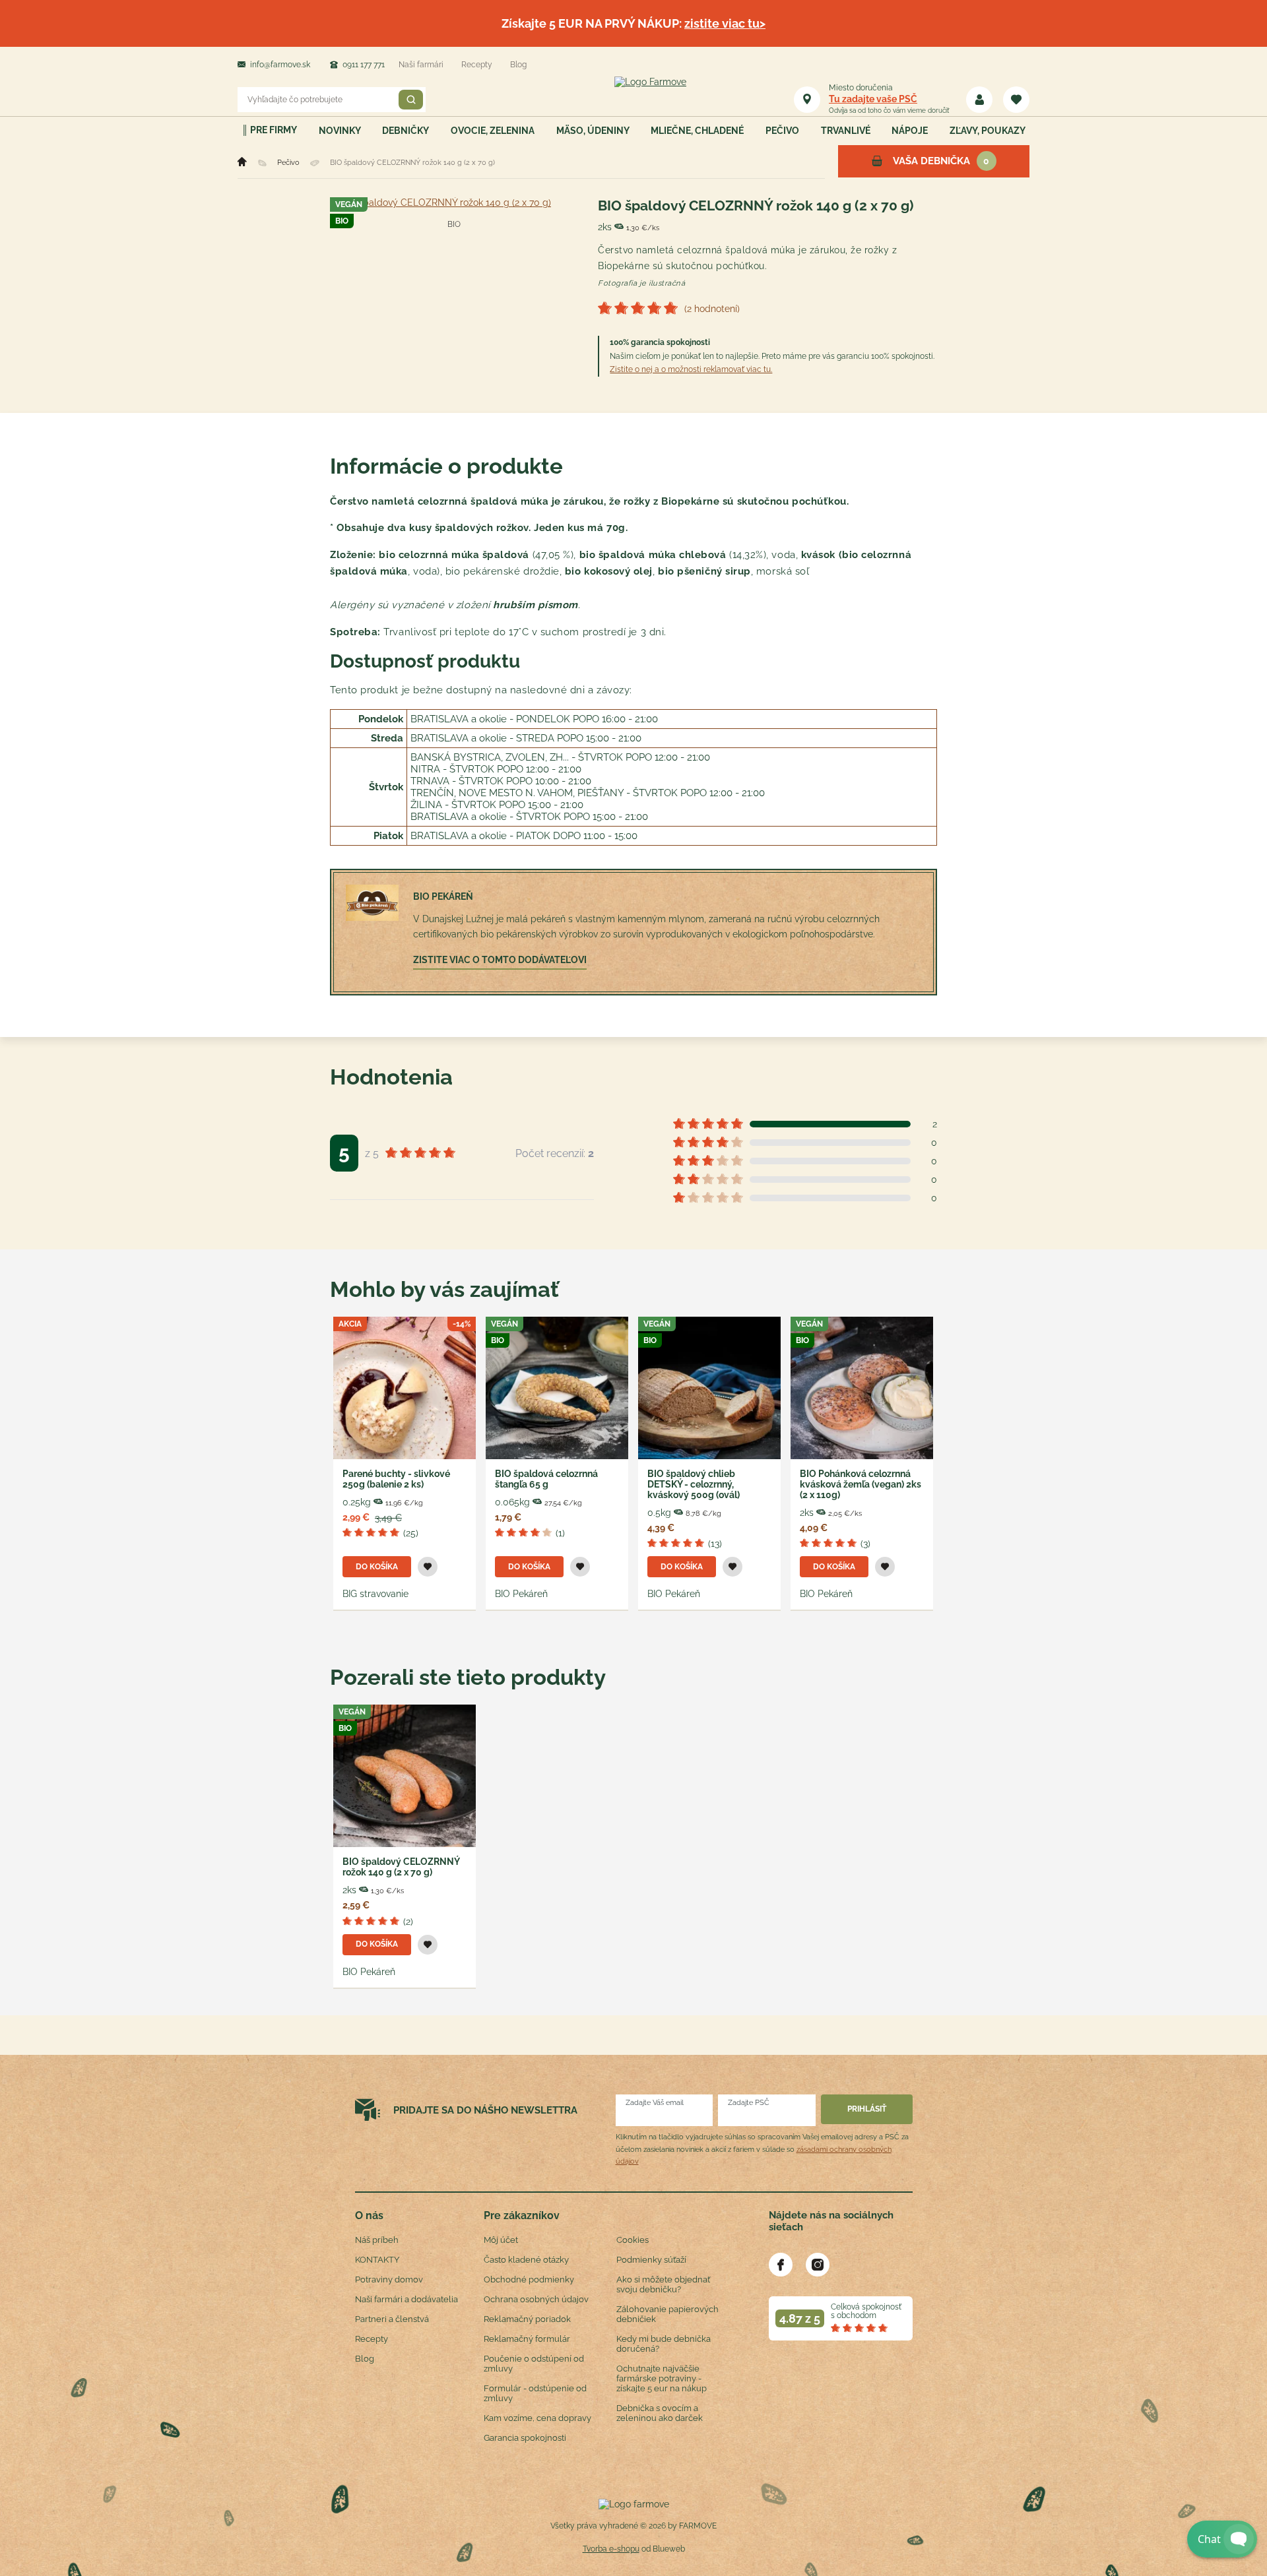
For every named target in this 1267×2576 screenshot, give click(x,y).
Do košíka (377, 1567)
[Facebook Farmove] (781, 2265)
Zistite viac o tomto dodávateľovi (500, 960)
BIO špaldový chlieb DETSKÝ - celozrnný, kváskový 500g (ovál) (694, 1484)
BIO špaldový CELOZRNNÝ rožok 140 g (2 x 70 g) (401, 1867)
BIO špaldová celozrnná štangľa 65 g (546, 1479)
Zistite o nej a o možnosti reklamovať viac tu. (691, 369)
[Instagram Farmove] (818, 2265)
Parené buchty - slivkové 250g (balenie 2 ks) (396, 1479)
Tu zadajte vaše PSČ (873, 99)
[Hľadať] (411, 100)
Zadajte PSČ (749, 2103)
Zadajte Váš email (655, 2103)
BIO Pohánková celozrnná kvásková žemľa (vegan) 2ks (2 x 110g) (861, 1484)
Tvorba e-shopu (611, 2549)
